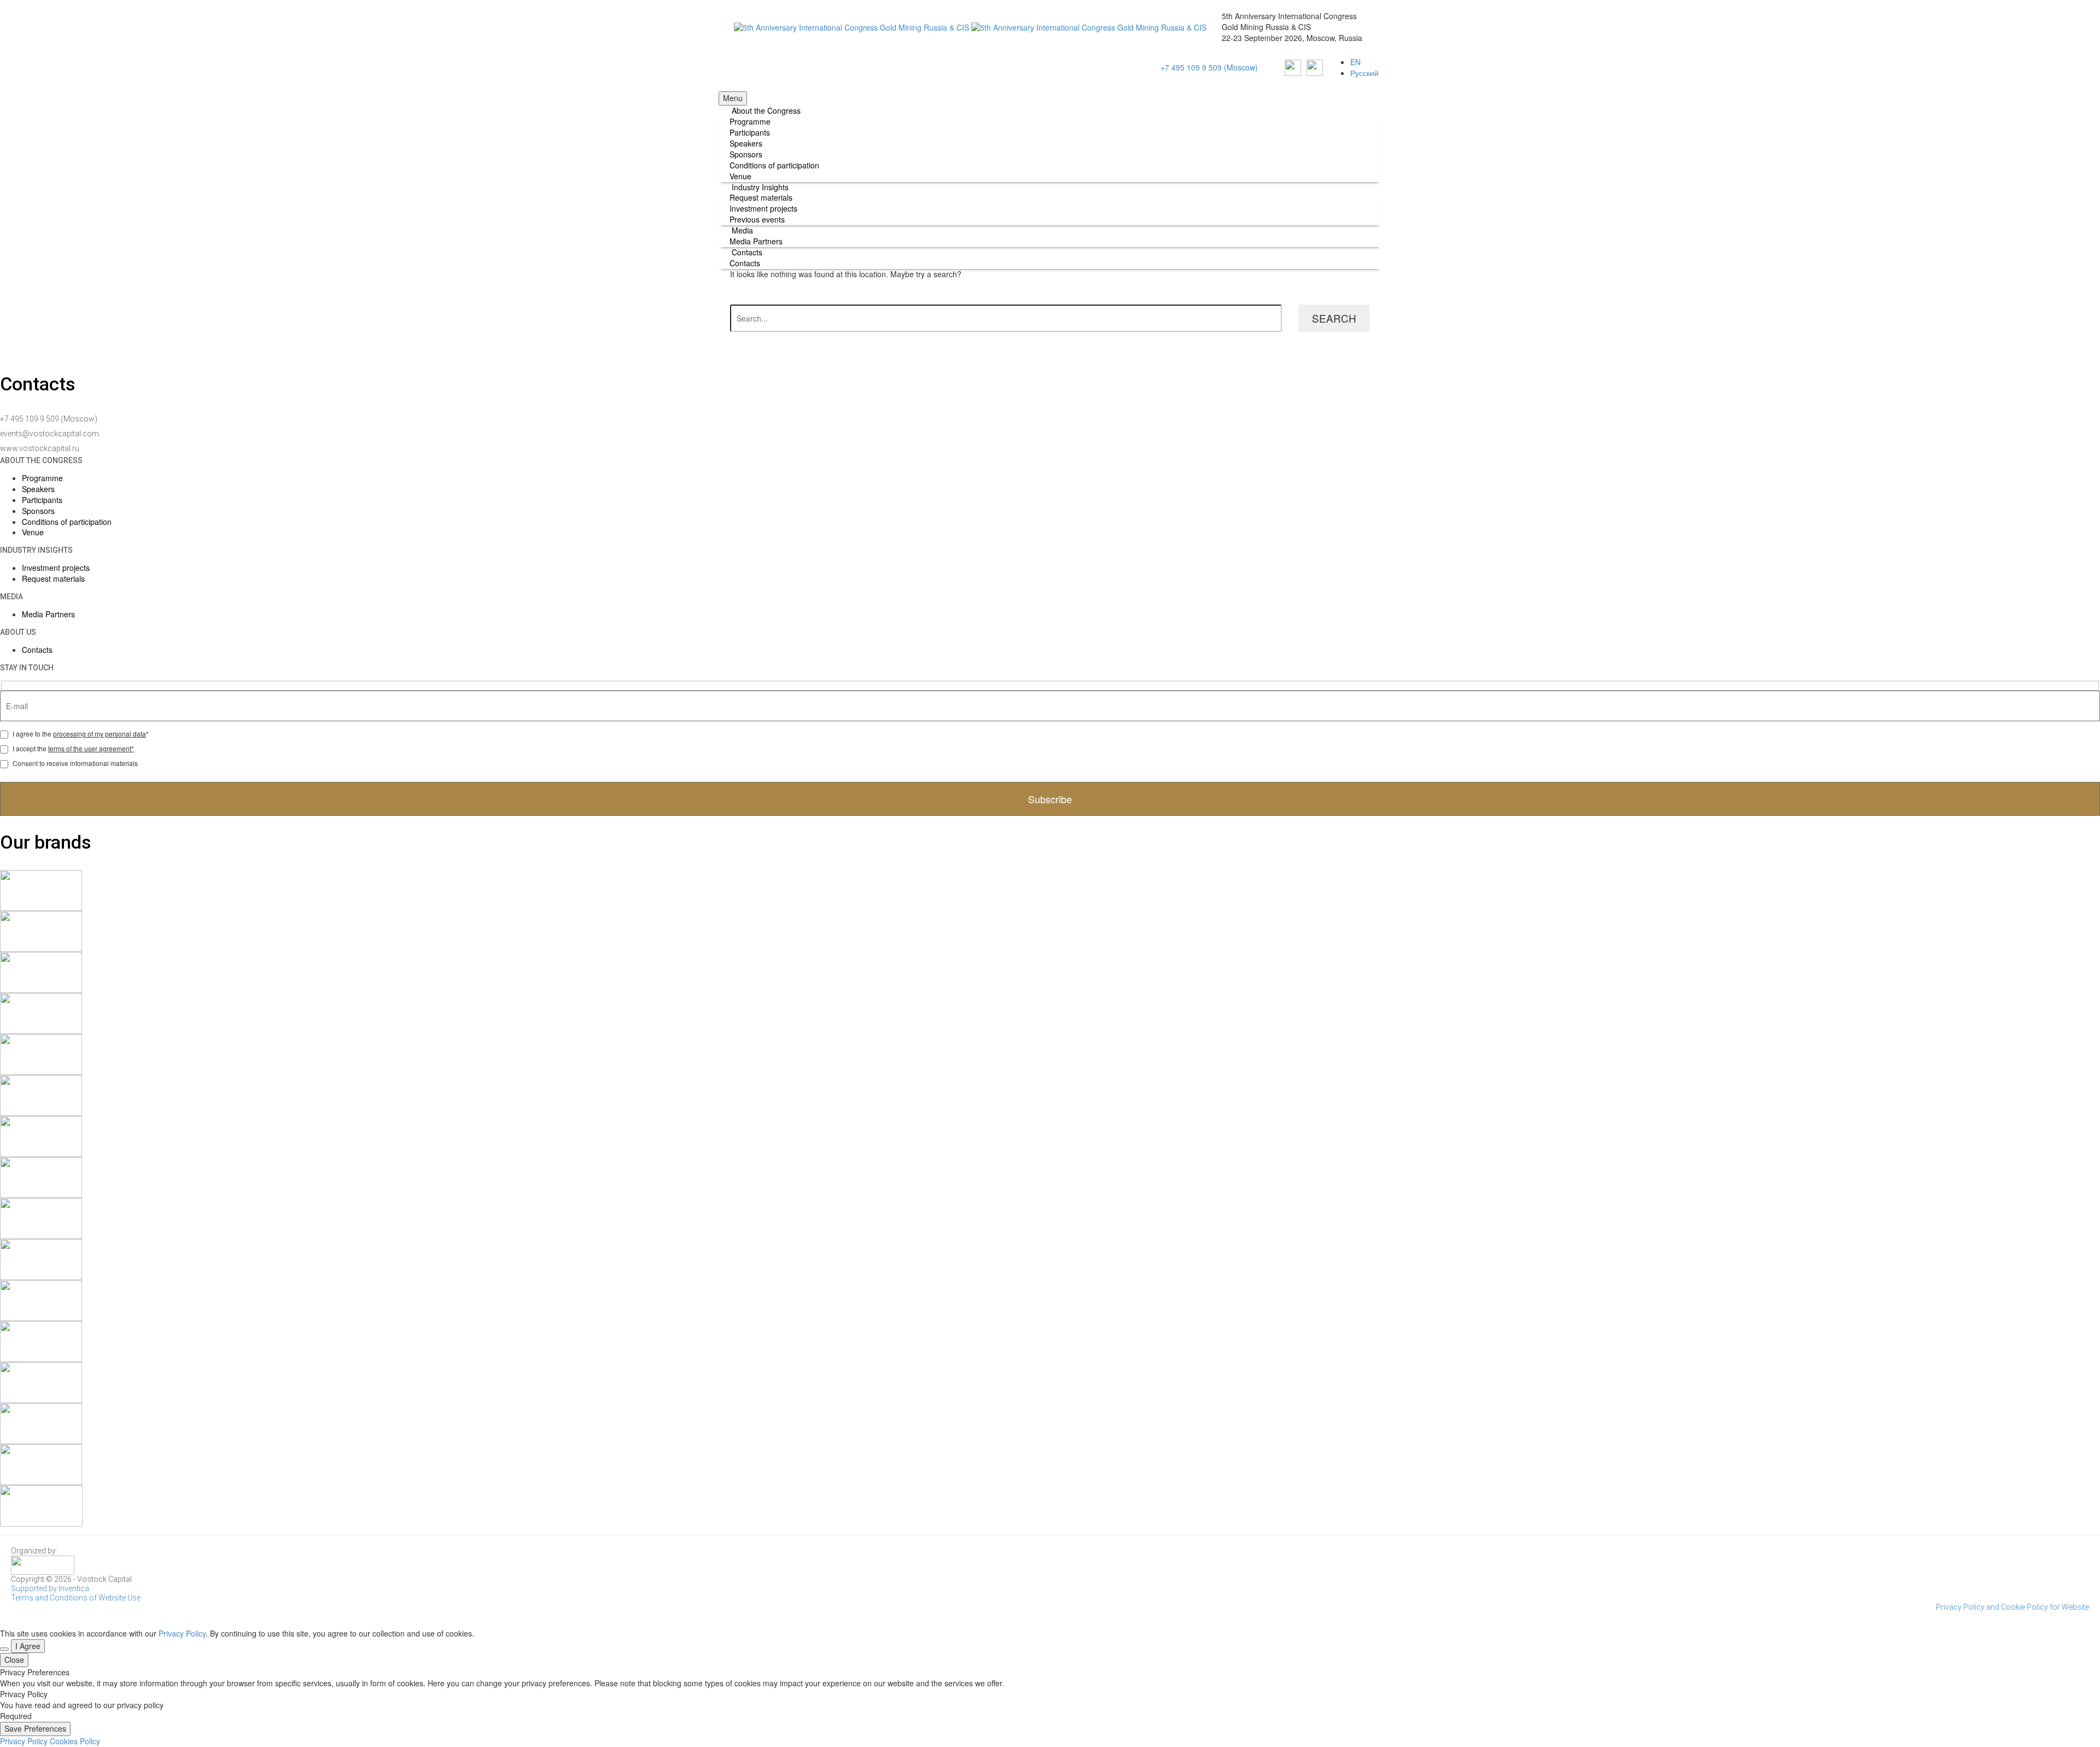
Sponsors (746, 154)
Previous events (757, 219)
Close (14, 1660)
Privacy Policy (182, 1633)
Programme (750, 121)
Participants (750, 132)
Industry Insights (760, 187)
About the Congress (766, 110)
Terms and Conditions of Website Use (76, 1598)
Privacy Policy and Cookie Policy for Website (2012, 1607)
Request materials (761, 197)
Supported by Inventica (50, 1588)
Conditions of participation (774, 165)
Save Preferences (35, 1728)
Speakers (746, 143)
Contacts (747, 252)
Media (742, 230)
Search (1334, 318)
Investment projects (763, 208)
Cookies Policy (75, 1741)
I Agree (28, 1646)
